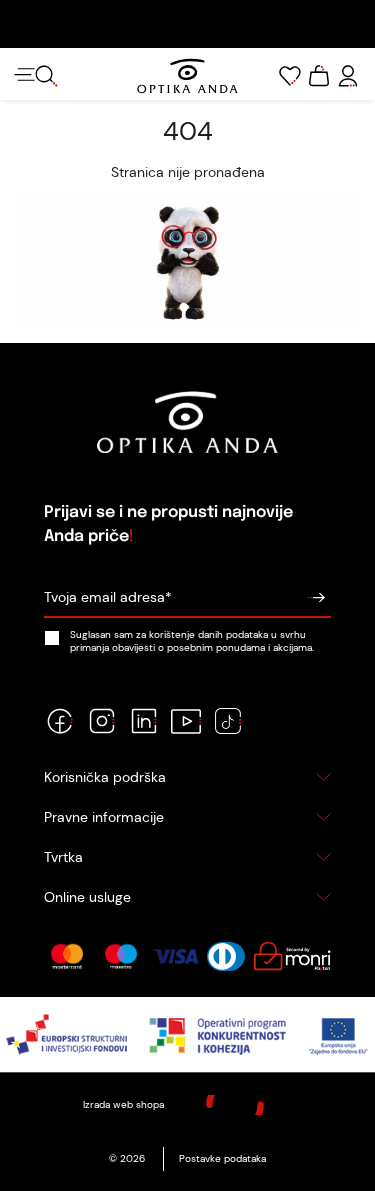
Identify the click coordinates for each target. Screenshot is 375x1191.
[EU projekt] (187, 1034)
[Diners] (226, 957)
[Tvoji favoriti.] (290, 76)
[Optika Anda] (187, 76)
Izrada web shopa (125, 1104)
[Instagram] (102, 721)
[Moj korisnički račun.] (348, 76)
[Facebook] (60, 721)
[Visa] (175, 957)
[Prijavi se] (316, 597)
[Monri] (292, 957)
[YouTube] (186, 721)
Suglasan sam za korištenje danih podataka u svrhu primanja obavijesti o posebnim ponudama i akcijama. (192, 641)
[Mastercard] (67, 957)
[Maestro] (121, 957)
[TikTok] (228, 721)
